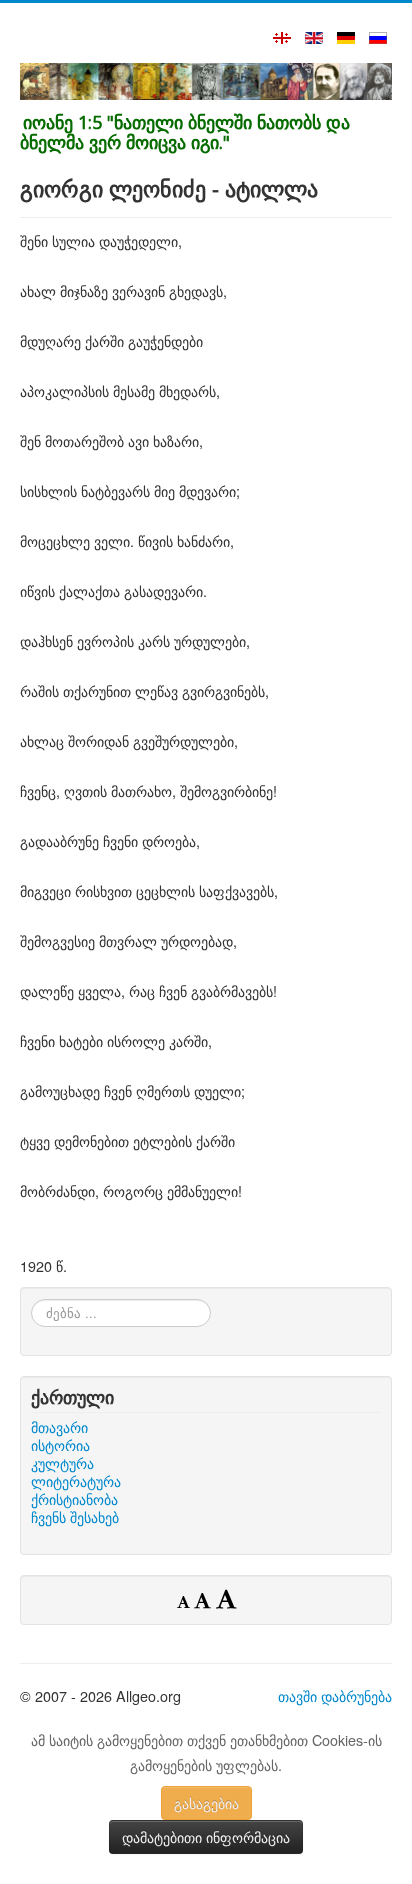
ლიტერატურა (76, 1481)
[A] (205, 1600)
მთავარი (59, 1427)
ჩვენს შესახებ (75, 1517)
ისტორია (60, 1445)
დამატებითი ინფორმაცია (206, 1837)
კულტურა (62, 1463)
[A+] (226, 1598)
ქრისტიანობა (74, 1499)
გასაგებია (206, 1803)
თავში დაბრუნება (335, 1695)
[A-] (185, 1601)
